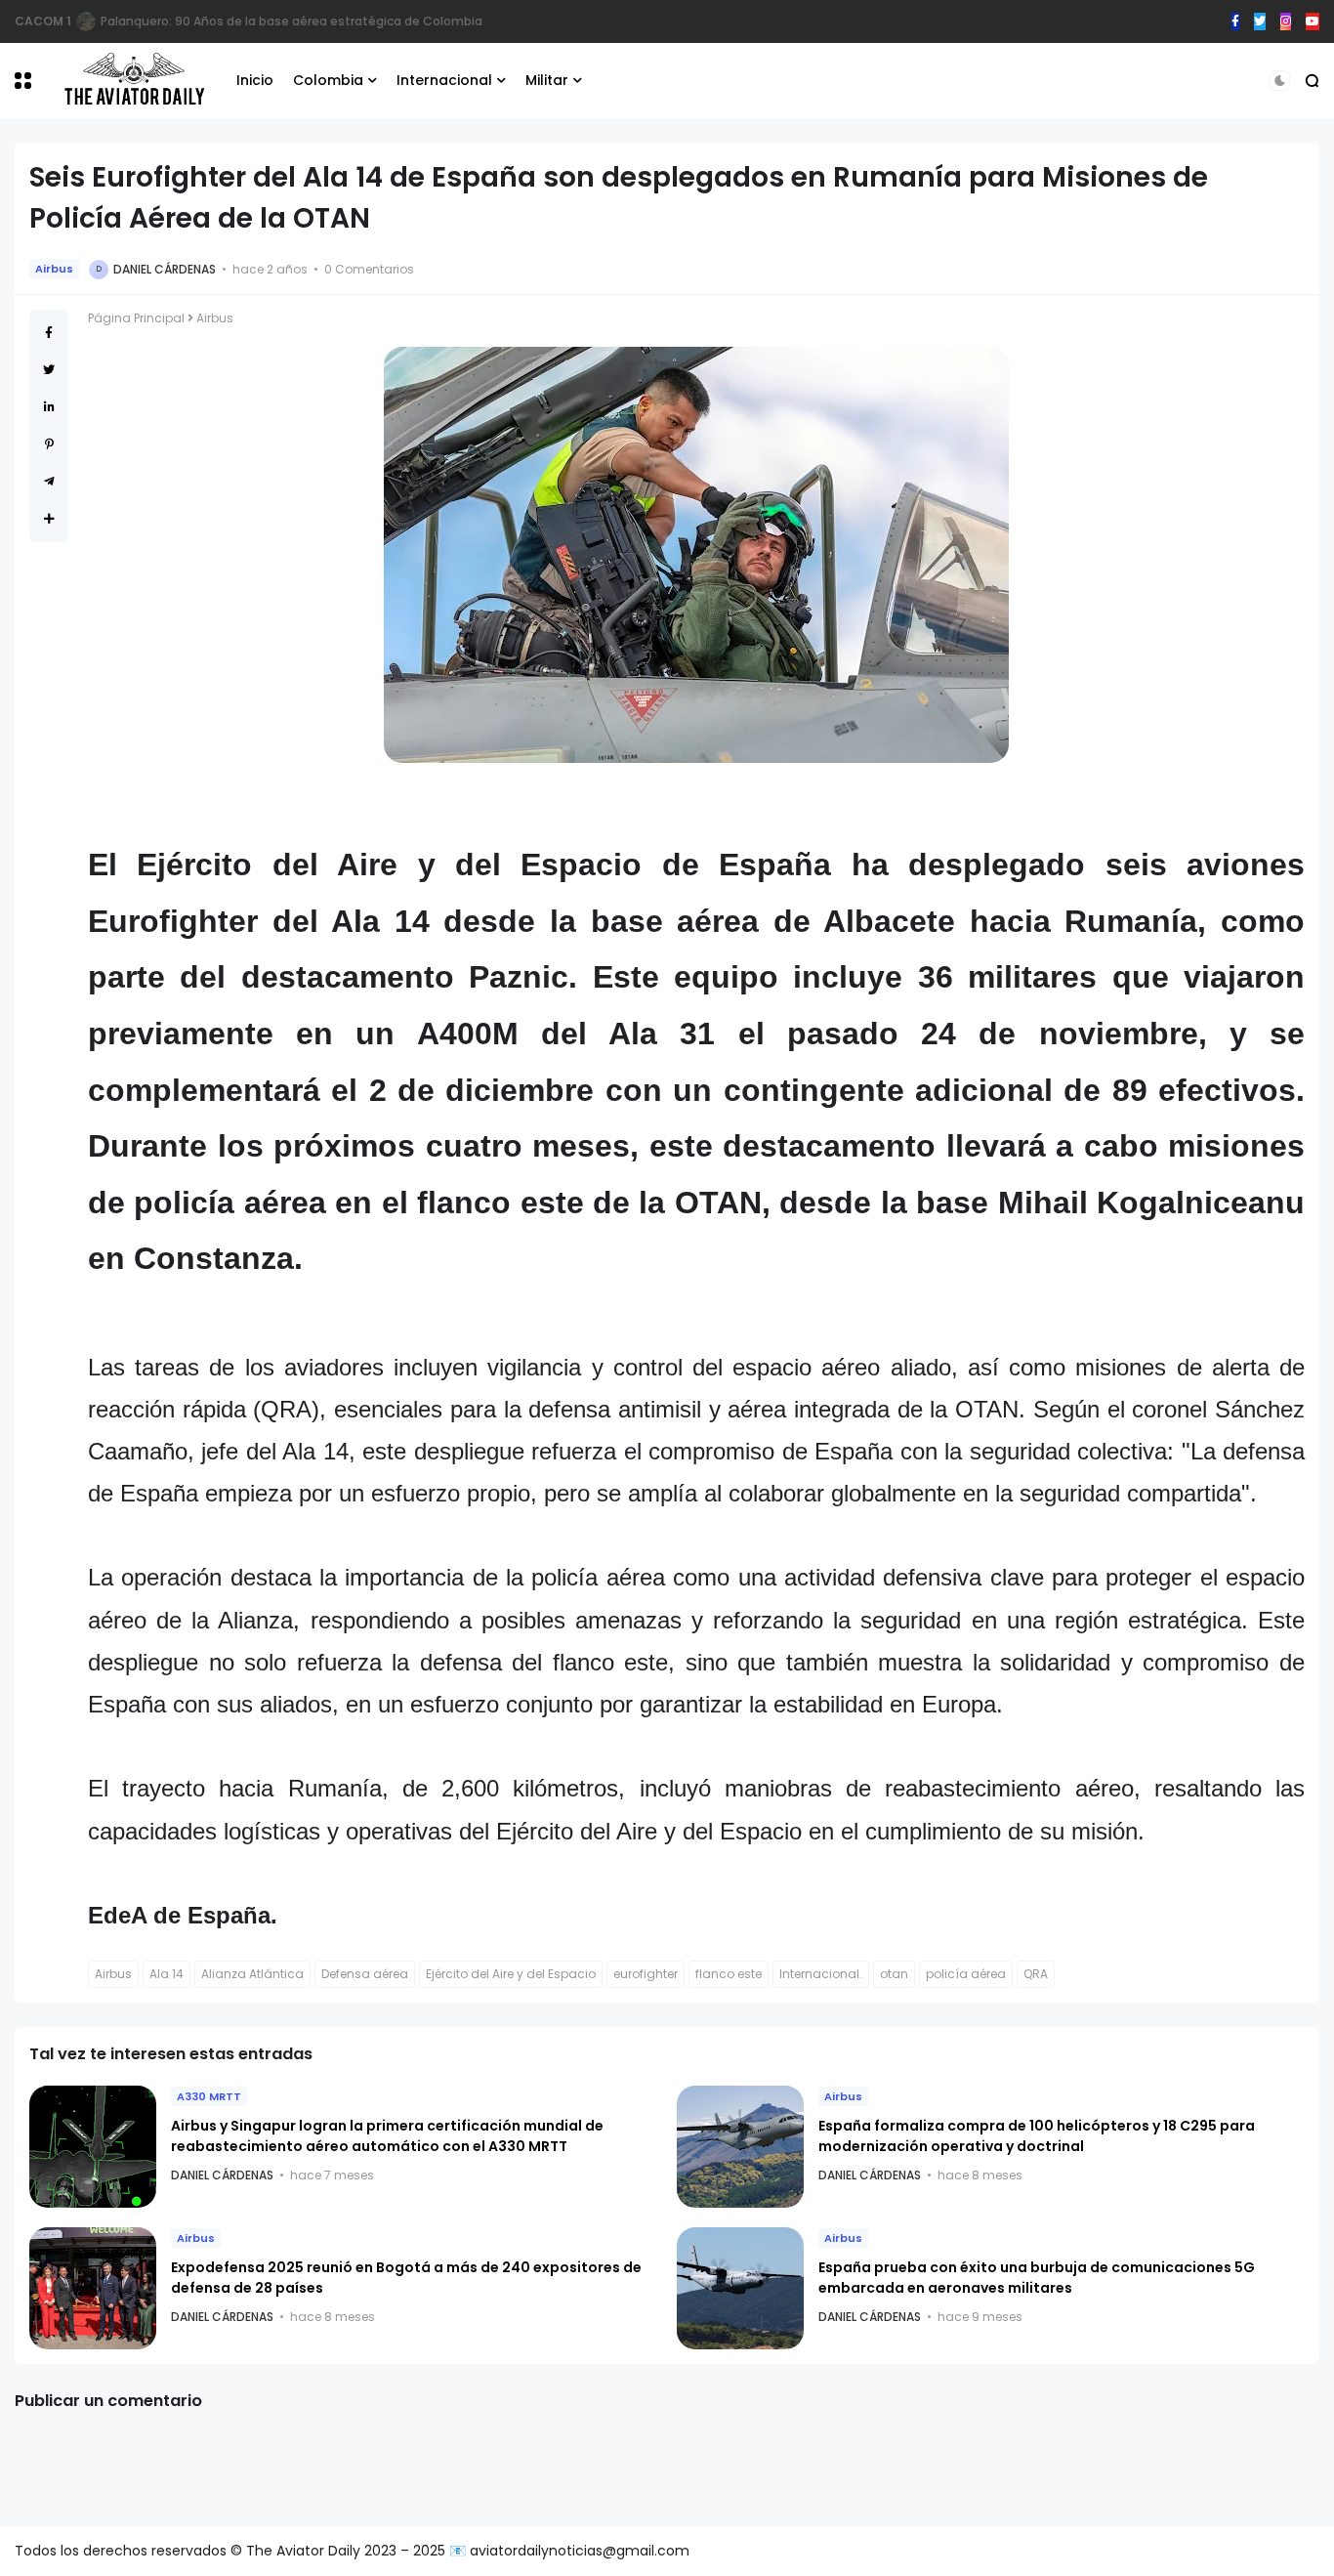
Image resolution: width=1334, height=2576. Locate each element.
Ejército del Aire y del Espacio (511, 1974)
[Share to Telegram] (49, 481)
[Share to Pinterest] (49, 444)
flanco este (729, 1974)
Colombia (328, 80)
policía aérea (966, 1974)
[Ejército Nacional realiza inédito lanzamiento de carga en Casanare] (82, 21)
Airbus (54, 269)
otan (894, 1974)
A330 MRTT (209, 2096)
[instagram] (1286, 21)
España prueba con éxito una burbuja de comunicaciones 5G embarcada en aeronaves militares (1037, 2278)
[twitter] (1260, 21)
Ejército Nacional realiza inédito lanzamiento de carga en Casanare (299, 21)
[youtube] (1313, 21)
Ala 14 (167, 1974)
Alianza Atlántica (252, 1974)
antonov (41, 21)
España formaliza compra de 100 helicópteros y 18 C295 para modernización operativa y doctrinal (1037, 2136)
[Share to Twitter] (49, 370)
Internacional (444, 80)
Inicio (255, 80)
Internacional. (821, 1974)
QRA (1036, 1974)
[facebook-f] (1235, 21)
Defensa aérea (365, 1974)
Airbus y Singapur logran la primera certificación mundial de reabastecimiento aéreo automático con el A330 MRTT (387, 2136)
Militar (547, 80)
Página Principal (136, 318)
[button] (23, 81)
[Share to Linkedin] (49, 407)
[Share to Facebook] (49, 333)
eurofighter (646, 1974)
